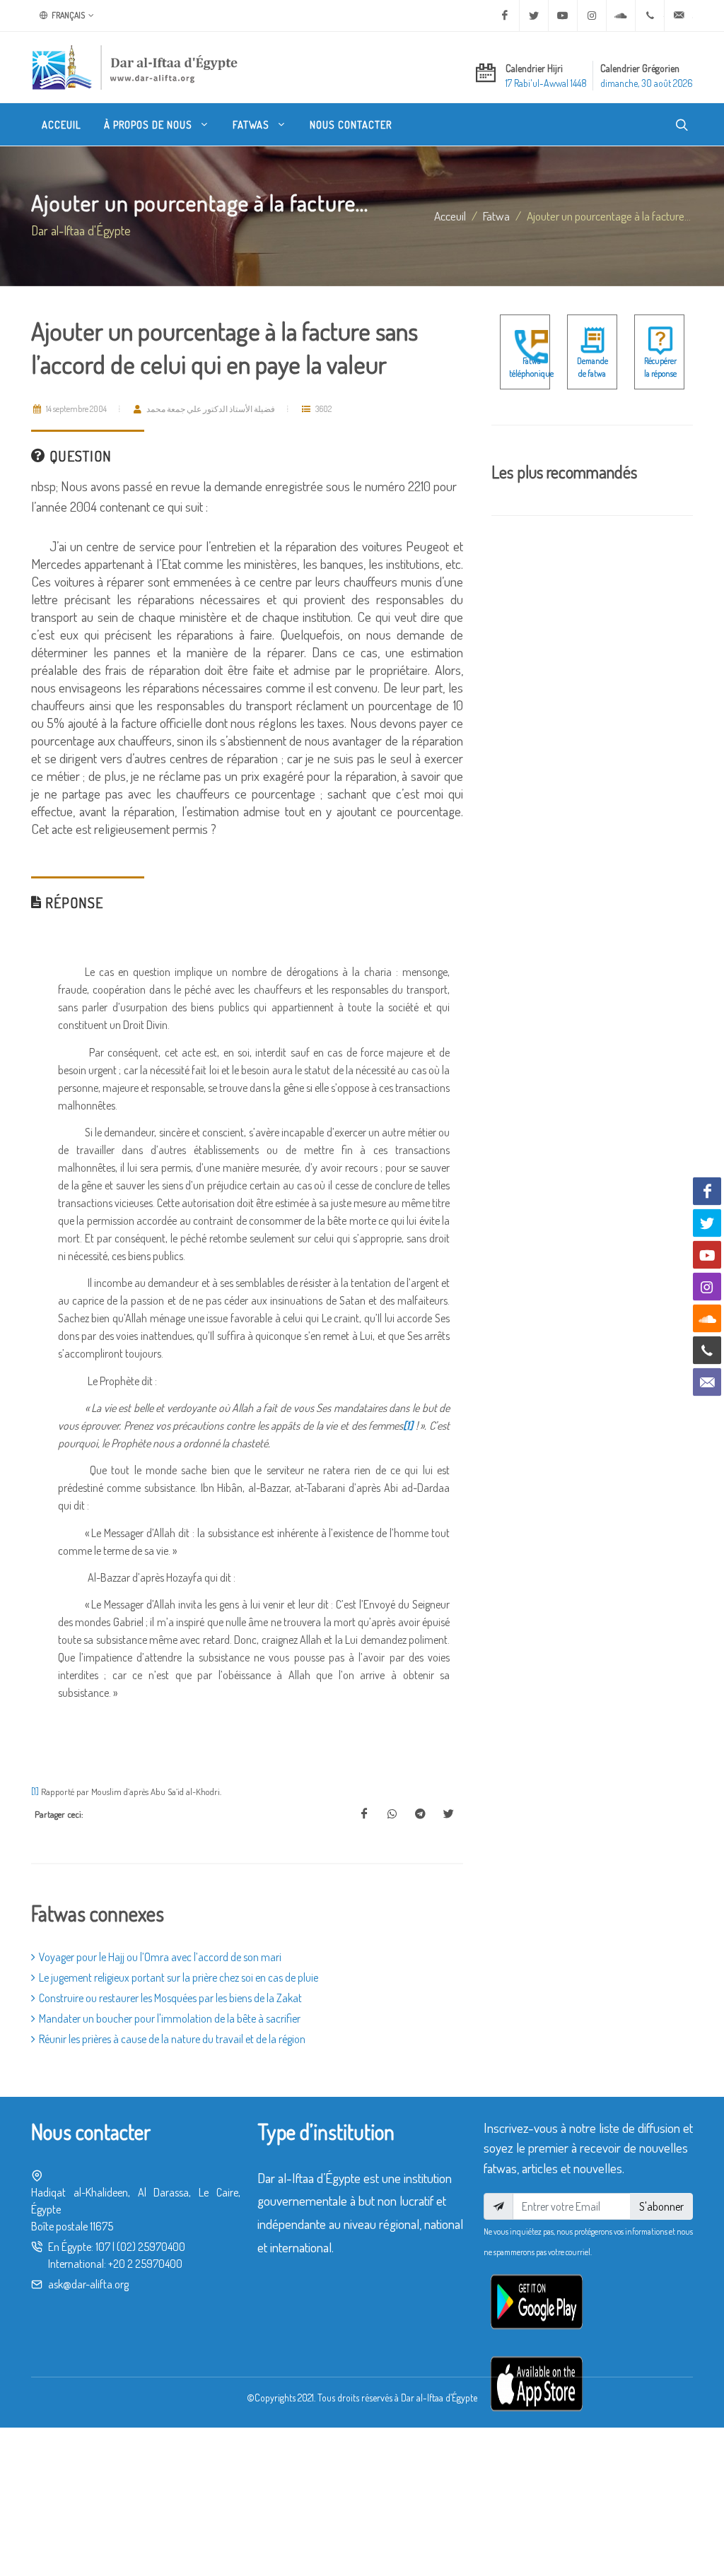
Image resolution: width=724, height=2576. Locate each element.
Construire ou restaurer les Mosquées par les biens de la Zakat (170, 1998)
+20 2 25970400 (145, 2264)
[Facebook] (505, 16)
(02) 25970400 (151, 2247)
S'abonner (661, 2206)
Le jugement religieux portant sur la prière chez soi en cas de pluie (179, 1977)
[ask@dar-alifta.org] (679, 16)
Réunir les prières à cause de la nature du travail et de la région (172, 2039)
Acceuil (450, 216)
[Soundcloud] (621, 16)
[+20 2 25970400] (650, 16)
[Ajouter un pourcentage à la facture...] (364, 1814)
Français (68, 15)
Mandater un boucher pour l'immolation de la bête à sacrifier (170, 2018)
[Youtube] (563, 16)
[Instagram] (592, 16)
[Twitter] (534, 16)
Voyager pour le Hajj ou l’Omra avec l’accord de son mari (160, 1957)
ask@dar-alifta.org (88, 2284)
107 (103, 2247)
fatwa (496, 216)
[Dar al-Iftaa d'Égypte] (135, 67)
